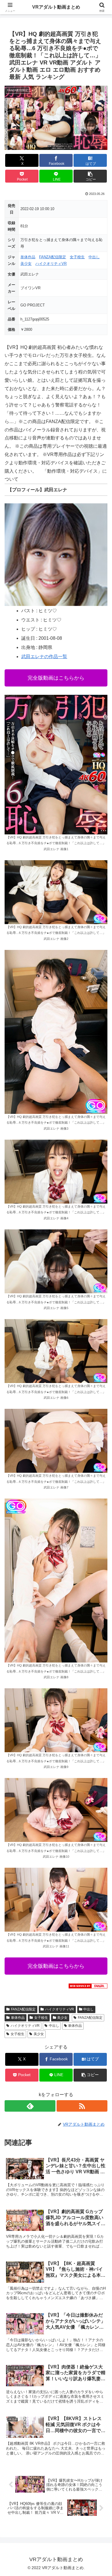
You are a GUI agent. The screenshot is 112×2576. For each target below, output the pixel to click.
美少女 (26, 264)
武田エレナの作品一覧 (44, 657)
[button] (90, 176)
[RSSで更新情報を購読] (82, 2106)
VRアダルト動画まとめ (56, 7)
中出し (94, 257)
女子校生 (77, 257)
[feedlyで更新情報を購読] (30, 2106)
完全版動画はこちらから (56, 678)
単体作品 (28, 257)
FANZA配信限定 (53, 257)
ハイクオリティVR (51, 264)
